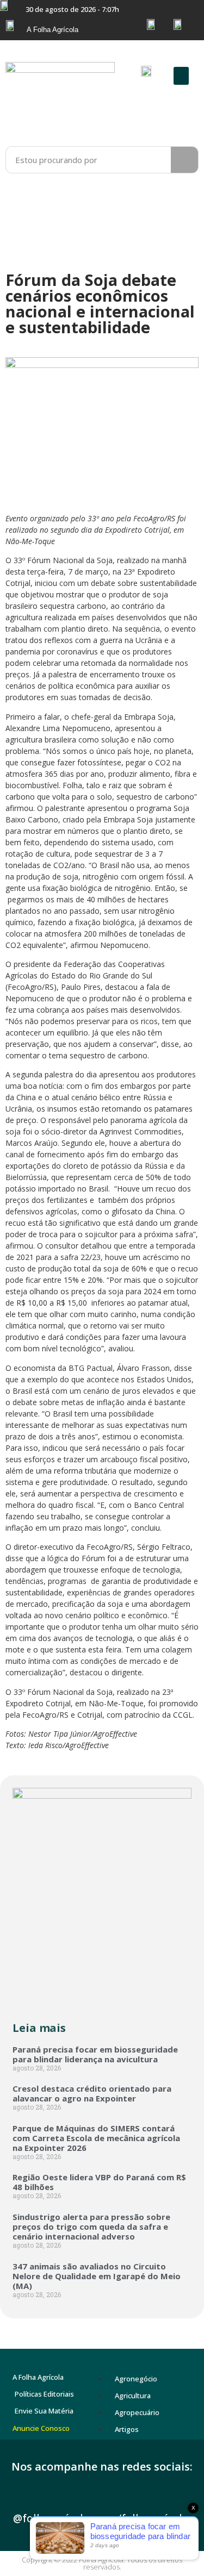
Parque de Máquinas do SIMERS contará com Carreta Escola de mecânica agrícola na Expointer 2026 (96, 2138)
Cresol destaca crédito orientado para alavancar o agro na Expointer (92, 2093)
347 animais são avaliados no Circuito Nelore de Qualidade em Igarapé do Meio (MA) (97, 2276)
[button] (181, 76)
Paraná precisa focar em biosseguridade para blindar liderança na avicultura (95, 2054)
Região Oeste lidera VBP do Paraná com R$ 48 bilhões (99, 2182)
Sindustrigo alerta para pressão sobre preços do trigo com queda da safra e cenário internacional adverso (91, 2226)
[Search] (184, 160)
